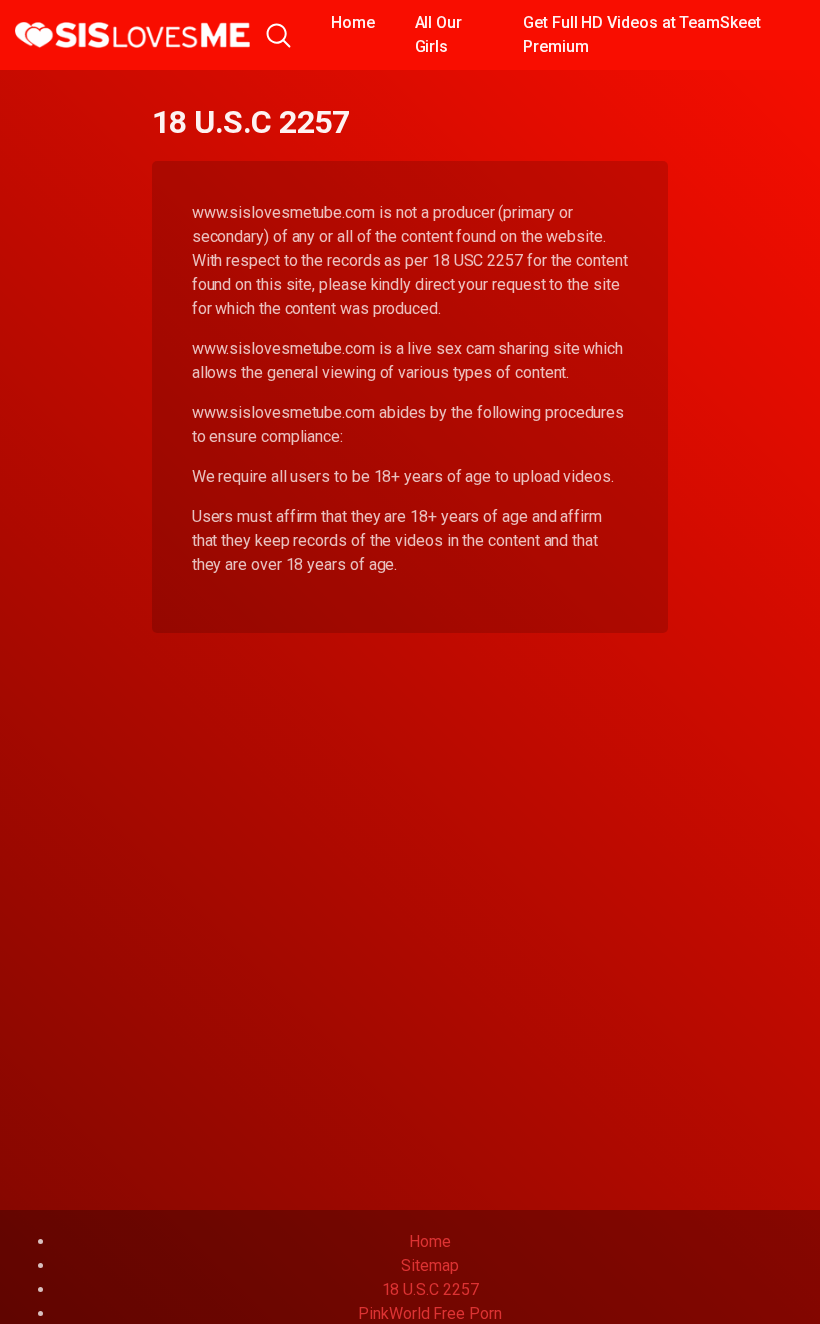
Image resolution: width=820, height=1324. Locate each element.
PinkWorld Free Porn (429, 1313)
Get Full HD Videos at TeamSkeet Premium (642, 34)
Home (353, 22)
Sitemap (429, 1265)
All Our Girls (438, 34)
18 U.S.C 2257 (430, 1289)
